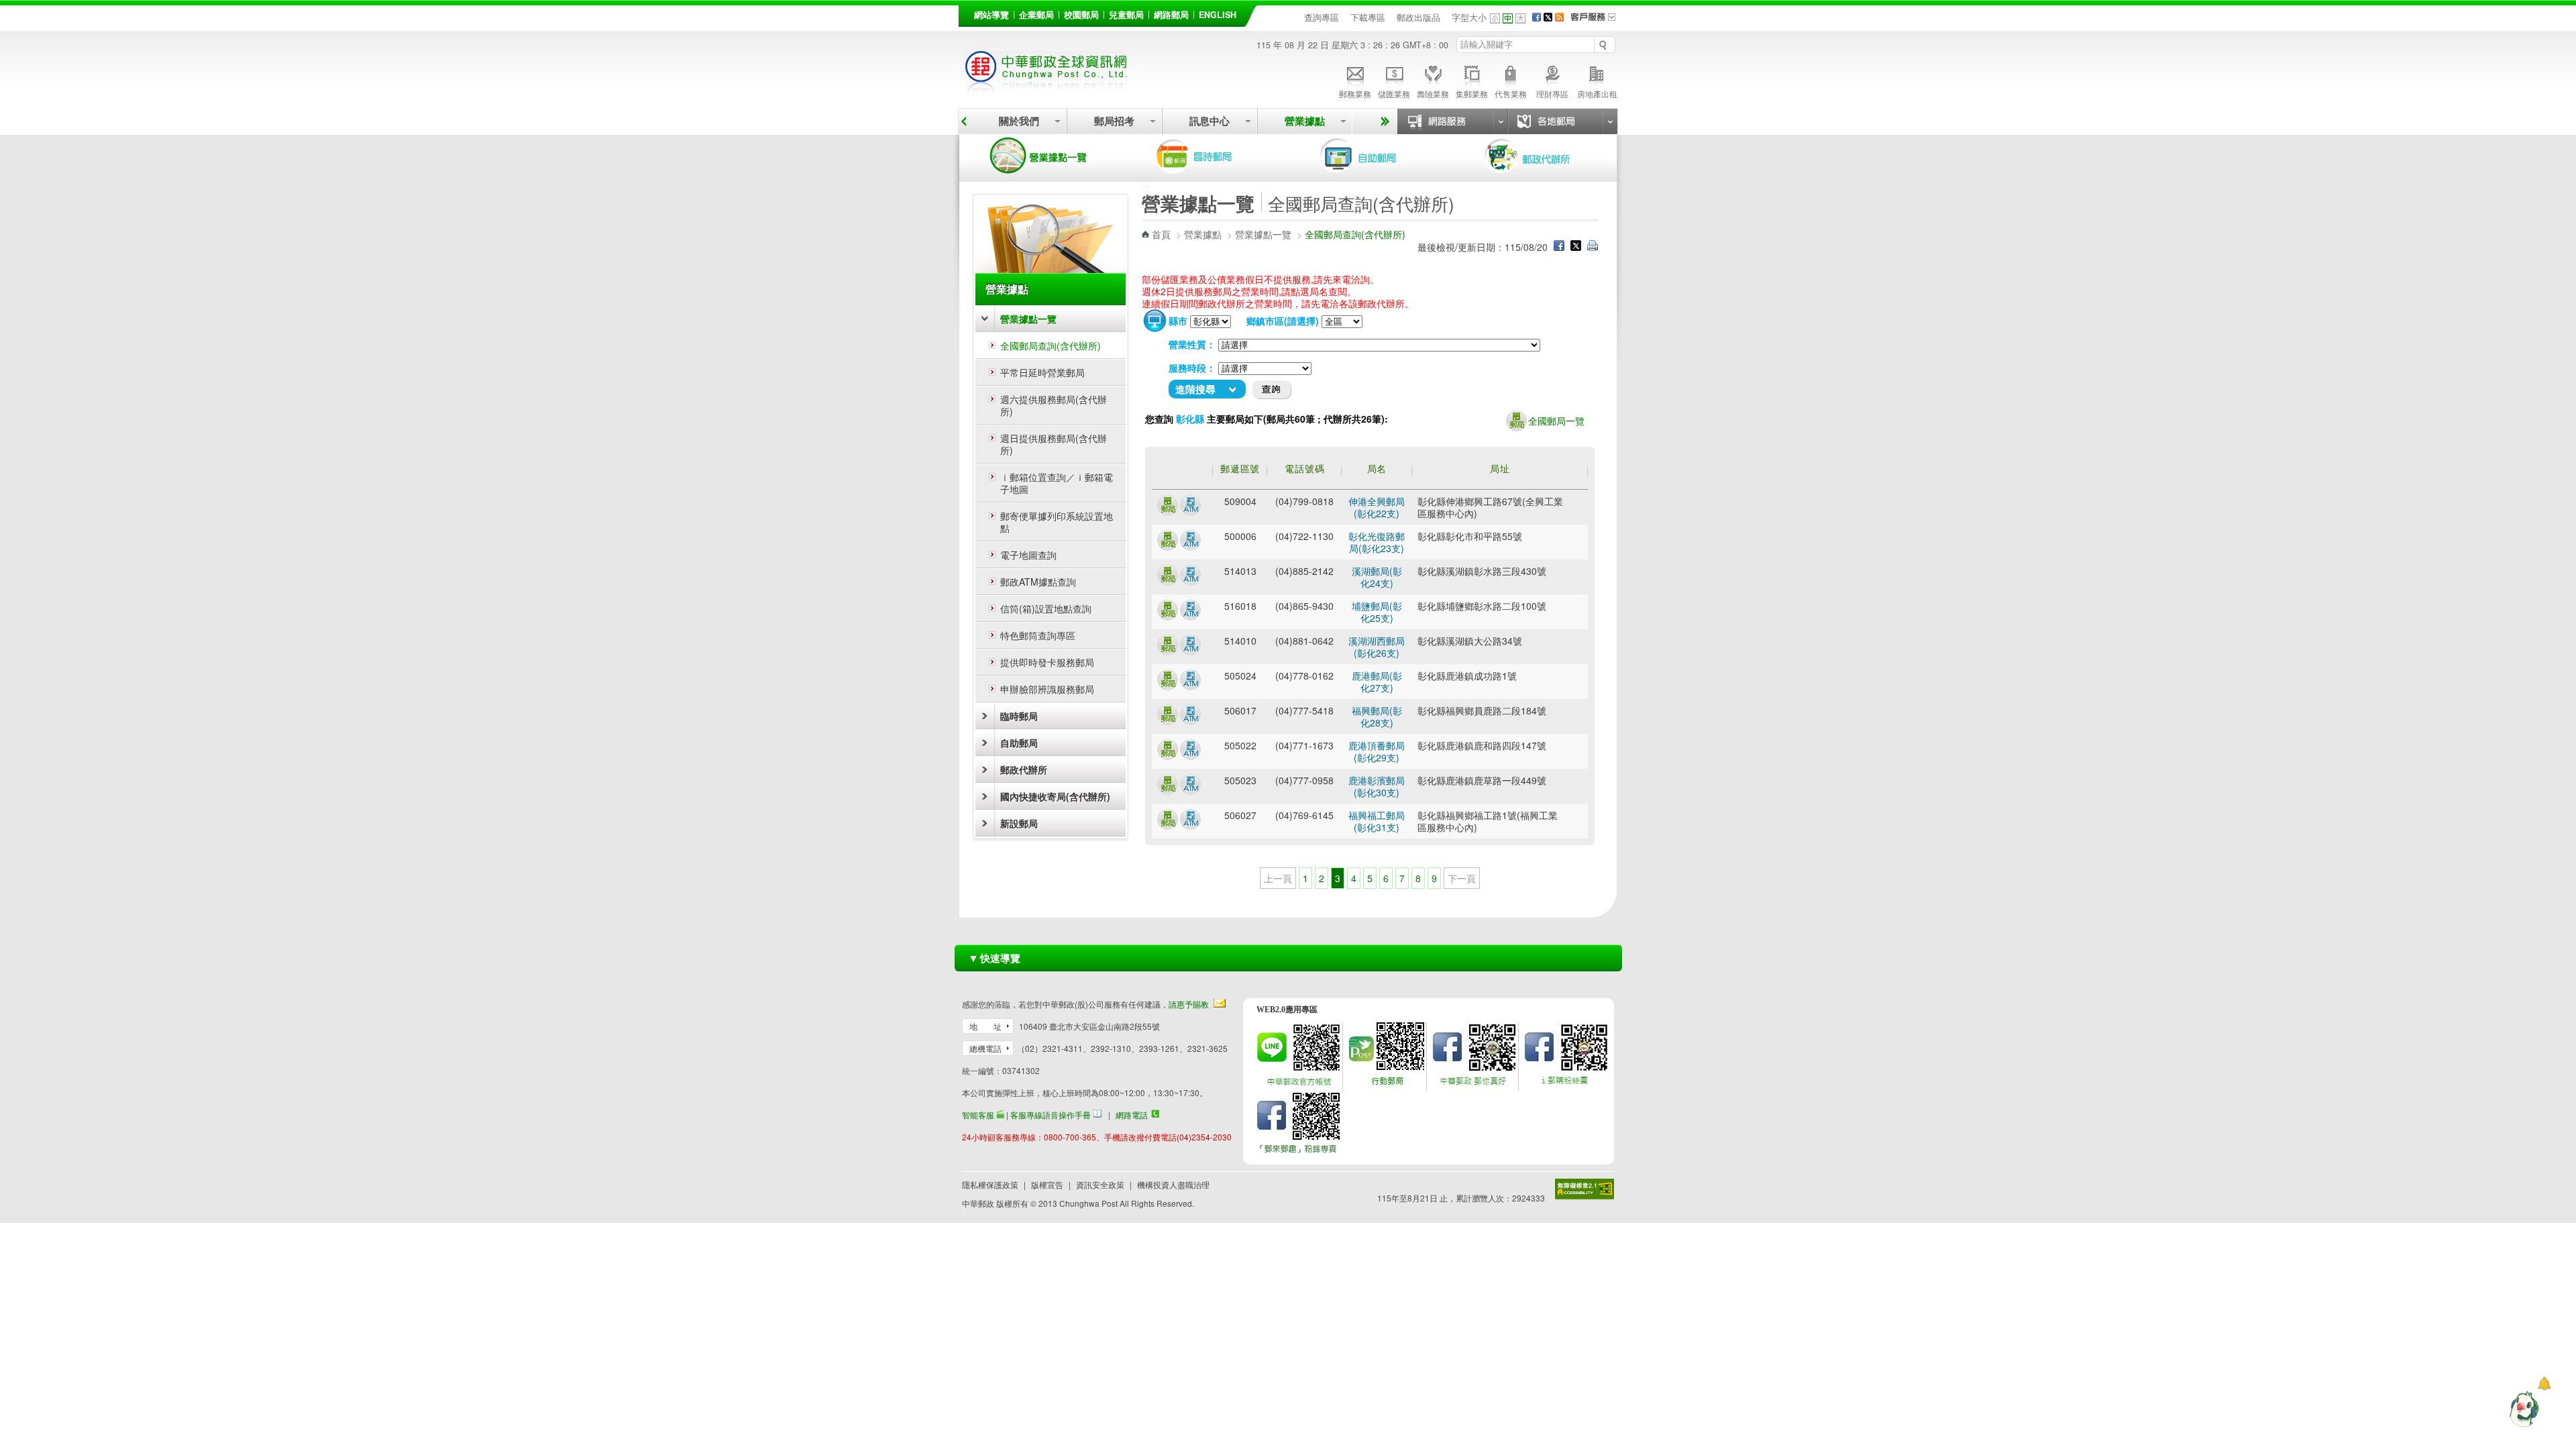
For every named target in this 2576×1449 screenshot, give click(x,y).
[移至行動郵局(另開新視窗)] (1386, 1084)
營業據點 (1305, 121)
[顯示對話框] (2544, 1384)
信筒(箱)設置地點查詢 (1046, 608)
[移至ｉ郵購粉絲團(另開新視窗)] (1566, 1084)
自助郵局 (1377, 156)
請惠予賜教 (1189, 1004)
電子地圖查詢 (1028, 555)
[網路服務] (1452, 121)
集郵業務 (1472, 94)
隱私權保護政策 (990, 1184)
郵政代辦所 (1542, 156)
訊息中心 (1210, 121)
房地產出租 (1597, 94)
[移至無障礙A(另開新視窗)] (1585, 1189)
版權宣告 (1047, 1184)
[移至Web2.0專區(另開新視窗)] (1298, 1084)
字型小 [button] (1495, 18)
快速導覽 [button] (994, 958)
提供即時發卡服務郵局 (1047, 662)
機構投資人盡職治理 (1173, 1184)
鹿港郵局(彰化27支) (1377, 682)
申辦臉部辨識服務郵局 (1047, 689)
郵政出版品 (1418, 17)
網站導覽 (991, 15)
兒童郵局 (1126, 15)
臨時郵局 (1213, 156)
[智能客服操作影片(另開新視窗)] (1000, 1115)
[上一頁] (964, 121)
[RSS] (1559, 17)
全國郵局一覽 (1556, 421)
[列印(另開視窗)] (1593, 247)
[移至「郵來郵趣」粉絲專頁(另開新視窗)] (1298, 1153)
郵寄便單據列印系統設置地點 (1057, 522)
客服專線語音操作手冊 (1051, 1115)
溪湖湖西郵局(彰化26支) (1377, 647)
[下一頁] (1383, 121)
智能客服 (978, 1115)
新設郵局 (1019, 823)
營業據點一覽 (1049, 156)
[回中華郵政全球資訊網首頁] (1046, 88)
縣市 (1178, 321)
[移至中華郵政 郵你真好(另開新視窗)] (1474, 1084)
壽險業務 (1433, 94)
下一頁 (1462, 878)
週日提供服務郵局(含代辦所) (1054, 444)
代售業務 (1511, 94)
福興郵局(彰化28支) (1377, 716)
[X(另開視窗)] (1548, 17)
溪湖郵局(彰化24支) (1377, 577)
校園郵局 (1081, 15)
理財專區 (1552, 94)
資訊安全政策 (1100, 1184)
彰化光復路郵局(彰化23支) (1377, 542)
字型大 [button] (1520, 18)
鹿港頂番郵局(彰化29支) (1377, 751)
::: (966, 12)
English (1218, 15)
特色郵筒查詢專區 (1038, 635)
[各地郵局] (1562, 121)
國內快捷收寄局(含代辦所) (1055, 796)
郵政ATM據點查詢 (1038, 582)
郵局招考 (1114, 121)
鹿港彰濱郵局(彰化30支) (1377, 786)
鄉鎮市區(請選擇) (1283, 321)
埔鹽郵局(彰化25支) (1377, 612)
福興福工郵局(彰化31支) (1377, 821)
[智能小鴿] (2522, 1409)
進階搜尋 (1195, 389)
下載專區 (1368, 17)
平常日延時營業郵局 (1042, 372)
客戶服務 (1597, 21)
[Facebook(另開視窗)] (1537, 17)
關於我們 (1019, 121)
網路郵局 (1171, 15)
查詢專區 (1322, 17)
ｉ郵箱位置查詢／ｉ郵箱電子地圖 (1057, 483)
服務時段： (1192, 368)
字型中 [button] (1508, 18)
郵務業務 (1355, 94)
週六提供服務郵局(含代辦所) (1054, 405)
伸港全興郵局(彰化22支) (1377, 507)
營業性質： (1192, 344)
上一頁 (1278, 878)
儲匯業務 (1394, 94)
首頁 (1161, 234)
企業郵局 (1036, 15)
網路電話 (1132, 1115)
